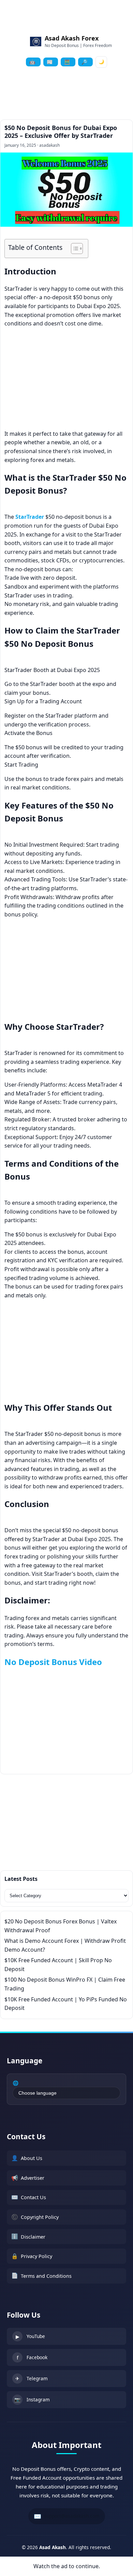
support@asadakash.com (67, 2516)
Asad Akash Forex (72, 38)
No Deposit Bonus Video (53, 1662)
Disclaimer (28, 2236)
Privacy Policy (32, 2256)
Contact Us (29, 2197)
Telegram (32, 2378)
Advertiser (28, 2178)
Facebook (32, 2357)
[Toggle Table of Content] (73, 249)
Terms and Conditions (41, 2275)
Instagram (32, 2399)
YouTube (31, 2336)
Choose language (38, 2093)
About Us (27, 2158)
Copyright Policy (35, 2217)
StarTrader (30, 517)
